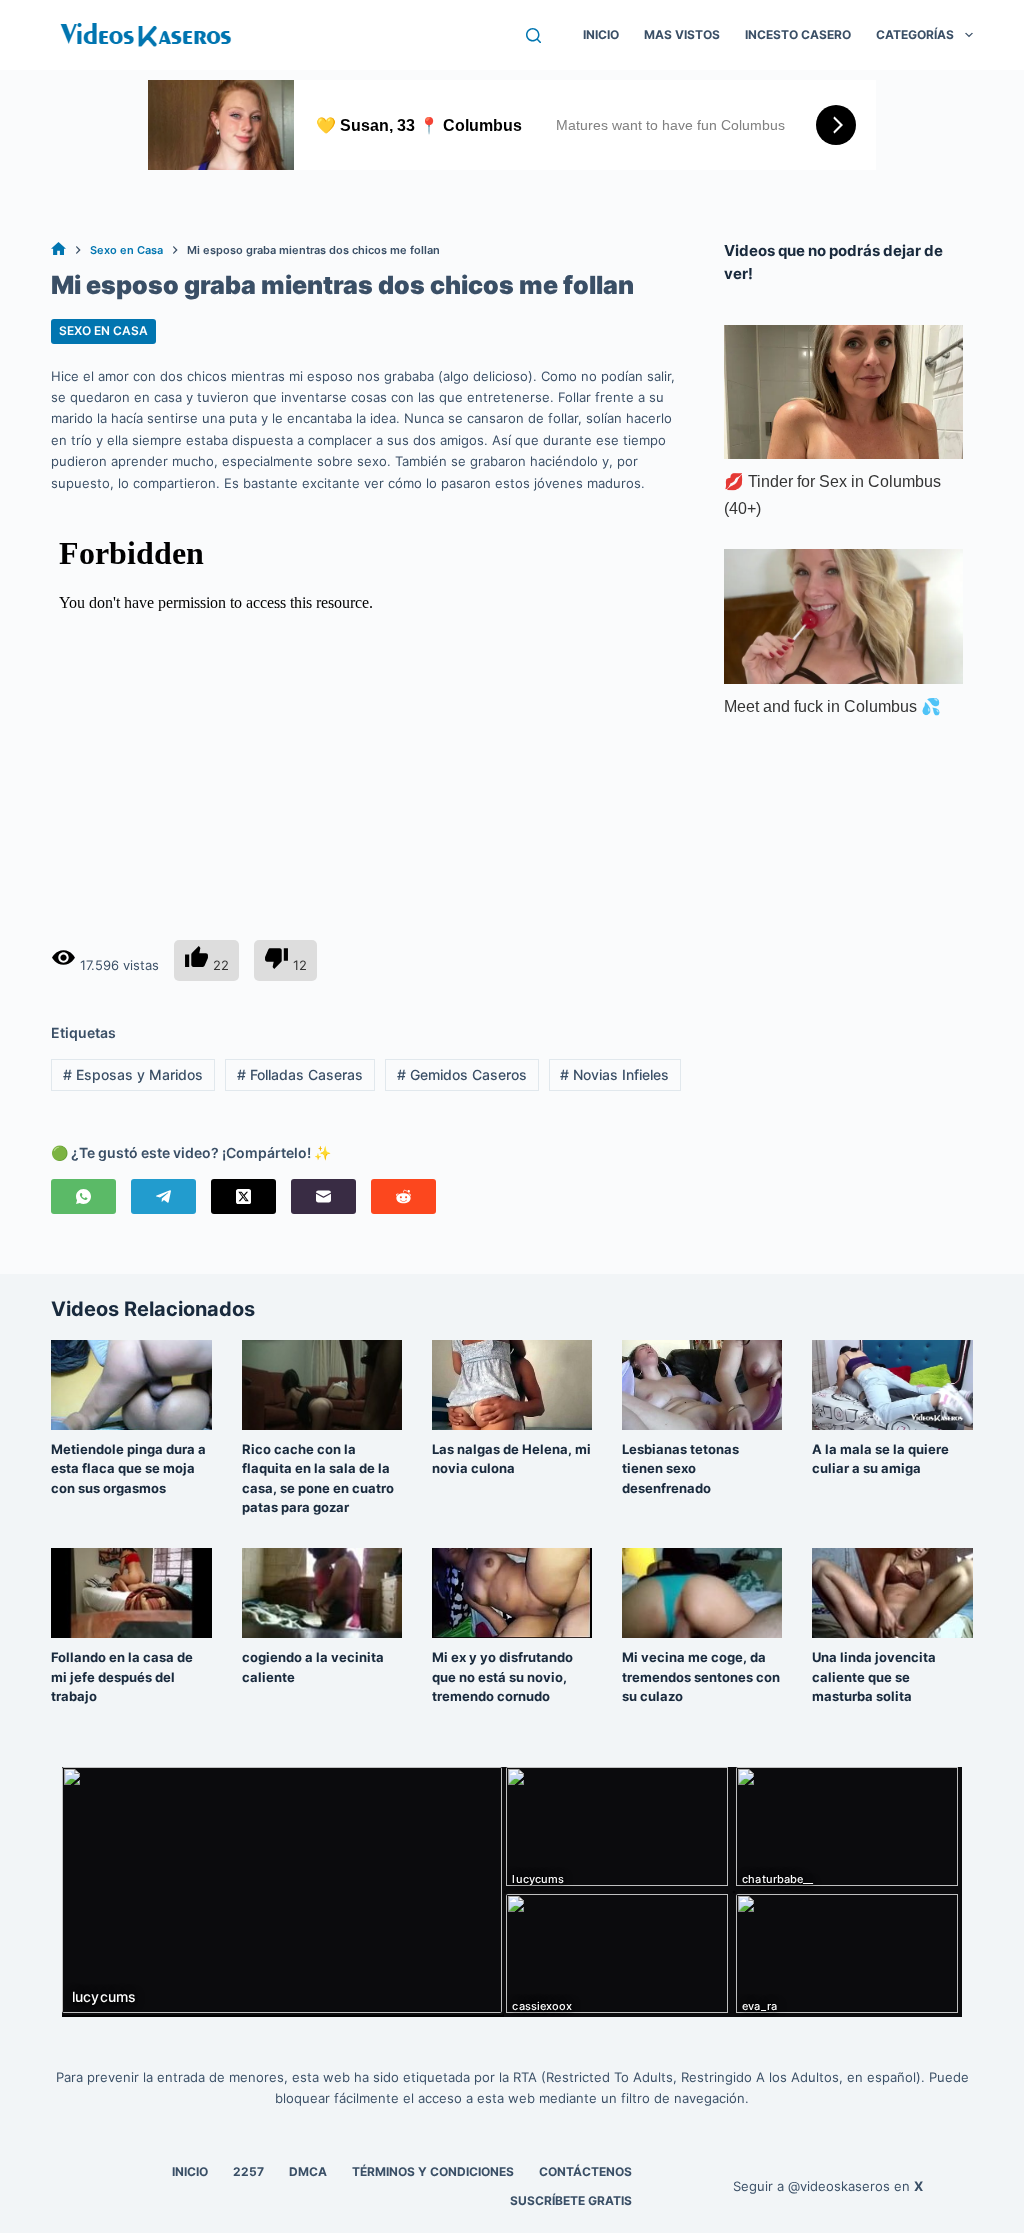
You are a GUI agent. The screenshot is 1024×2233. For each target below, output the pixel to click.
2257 (248, 2171)
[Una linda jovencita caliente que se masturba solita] (892, 1593)
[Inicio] (58, 250)
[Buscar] (533, 35)
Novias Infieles (614, 1074)
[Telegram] (163, 1196)
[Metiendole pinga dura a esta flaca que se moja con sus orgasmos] (131, 1385)
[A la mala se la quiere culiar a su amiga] (892, 1385)
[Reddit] (403, 1196)
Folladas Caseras (300, 1074)
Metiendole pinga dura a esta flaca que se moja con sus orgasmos (128, 1468)
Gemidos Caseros (462, 1074)
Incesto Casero (798, 34)
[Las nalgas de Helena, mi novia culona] (512, 1385)
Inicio (601, 34)
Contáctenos (585, 2171)
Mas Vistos (682, 34)
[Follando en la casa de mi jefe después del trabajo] (131, 1593)
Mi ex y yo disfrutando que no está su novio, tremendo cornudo (502, 1676)
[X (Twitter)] (243, 1196)
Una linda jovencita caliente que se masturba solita (874, 1676)
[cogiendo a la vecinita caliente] (322, 1593)
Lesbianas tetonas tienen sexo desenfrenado (680, 1468)
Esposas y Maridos (133, 1074)
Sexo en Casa (103, 330)
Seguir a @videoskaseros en (828, 2186)
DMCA (308, 2171)
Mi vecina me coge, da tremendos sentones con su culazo (701, 1676)
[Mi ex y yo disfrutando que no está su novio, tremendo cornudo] (512, 1593)
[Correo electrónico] (323, 1196)
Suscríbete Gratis (571, 2200)
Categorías (915, 34)
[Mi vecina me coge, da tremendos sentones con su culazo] (702, 1593)
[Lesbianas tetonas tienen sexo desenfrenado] (702, 1385)
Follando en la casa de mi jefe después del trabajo (122, 1676)
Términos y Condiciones (433, 2171)
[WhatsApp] (83, 1196)
